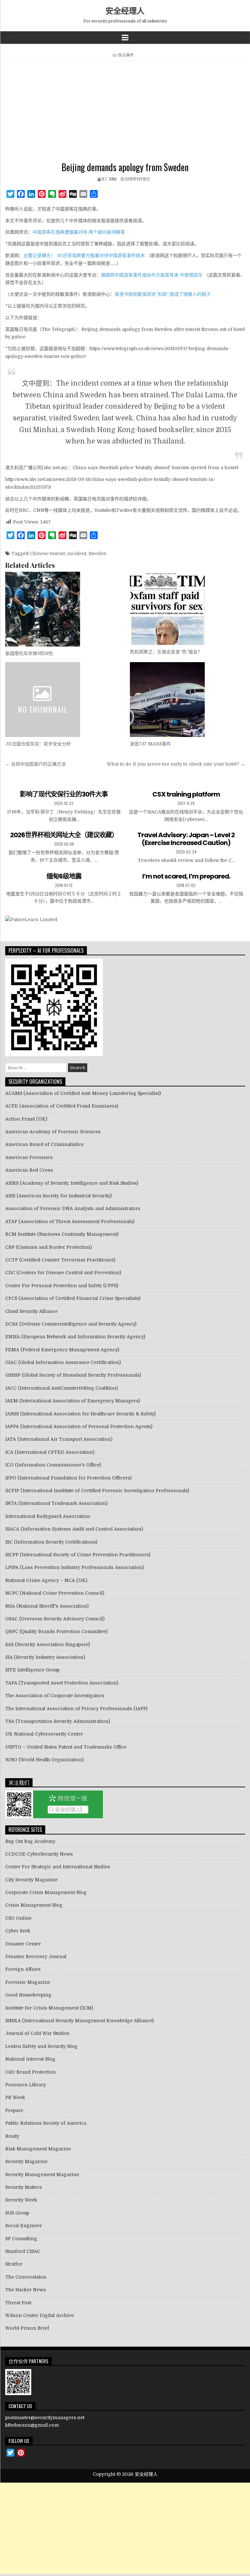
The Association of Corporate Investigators (55, 1696)
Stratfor (14, 2264)
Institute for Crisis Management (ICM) (49, 2008)
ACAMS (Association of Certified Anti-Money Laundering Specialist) (83, 1093)
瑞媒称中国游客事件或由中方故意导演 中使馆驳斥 (152, 275)
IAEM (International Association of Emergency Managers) (73, 1401)
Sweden (97, 553)
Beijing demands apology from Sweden (125, 167)
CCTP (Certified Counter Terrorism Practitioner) (60, 1260)
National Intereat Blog (30, 2059)
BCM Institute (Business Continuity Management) (62, 1234)
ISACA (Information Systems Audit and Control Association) (74, 1529)
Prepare (14, 2110)
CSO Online (18, 1918)
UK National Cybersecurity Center (44, 1734)
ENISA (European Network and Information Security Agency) (75, 1337)
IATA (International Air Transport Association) (59, 1439)
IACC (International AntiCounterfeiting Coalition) (62, 1388)
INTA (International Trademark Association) (56, 1503)
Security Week (21, 2200)
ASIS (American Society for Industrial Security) (58, 1196)
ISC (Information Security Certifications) (51, 1542)
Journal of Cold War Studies (37, 2033)
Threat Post (18, 2303)
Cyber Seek (18, 1931)
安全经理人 (125, 10)
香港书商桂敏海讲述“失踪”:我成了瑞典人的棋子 (163, 294)
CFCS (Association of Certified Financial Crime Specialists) (73, 1298)
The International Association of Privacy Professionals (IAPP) (76, 1709)
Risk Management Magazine (38, 2149)
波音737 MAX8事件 (150, 744)
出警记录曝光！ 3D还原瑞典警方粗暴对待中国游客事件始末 (84, 255)
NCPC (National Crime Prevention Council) (55, 1593)
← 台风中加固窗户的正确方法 (35, 764)
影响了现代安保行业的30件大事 (64, 794)
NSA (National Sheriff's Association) (47, 1606)
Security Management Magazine (42, 2174)
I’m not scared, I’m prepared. (186, 876)
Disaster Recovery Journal (36, 1956)
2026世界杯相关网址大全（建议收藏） (64, 835)
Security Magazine (26, 2161)
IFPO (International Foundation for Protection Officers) (68, 1478)
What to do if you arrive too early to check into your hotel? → (176, 764)
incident (77, 553)
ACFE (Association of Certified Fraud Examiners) (62, 1106)
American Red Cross (29, 1170)
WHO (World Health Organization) (44, 1760)
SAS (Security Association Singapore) (48, 1644)
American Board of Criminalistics (44, 1144)
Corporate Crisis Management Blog (46, 1892)
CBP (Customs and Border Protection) (49, 1247)
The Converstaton (26, 2277)
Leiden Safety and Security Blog (41, 2046)
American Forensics (29, 1157)
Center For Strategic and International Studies (58, 1867)
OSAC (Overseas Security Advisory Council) (55, 1619)
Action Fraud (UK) (26, 1119)
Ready (12, 2136)
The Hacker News (26, 2290)
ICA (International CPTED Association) (50, 1452)
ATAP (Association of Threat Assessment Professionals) (70, 1221)
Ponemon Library (26, 2085)
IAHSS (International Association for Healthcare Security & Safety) (80, 1414)
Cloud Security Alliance (31, 1311)
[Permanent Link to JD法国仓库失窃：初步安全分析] (63, 700)
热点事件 (126, 55)
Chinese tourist (47, 553)
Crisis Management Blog (34, 1905)
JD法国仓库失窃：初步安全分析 (38, 744)
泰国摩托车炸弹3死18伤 (29, 653)
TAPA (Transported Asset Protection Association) (62, 1683)
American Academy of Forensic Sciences (53, 1132)
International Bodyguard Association (48, 1516)
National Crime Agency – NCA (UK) (46, 1580)
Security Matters (24, 2187)
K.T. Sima (109, 179)
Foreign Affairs (23, 1969)
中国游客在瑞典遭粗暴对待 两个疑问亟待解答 (79, 232)
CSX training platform (186, 794)
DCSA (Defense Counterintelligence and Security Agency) (71, 1324)
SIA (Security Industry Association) (45, 1657)
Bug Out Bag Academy (30, 1841)
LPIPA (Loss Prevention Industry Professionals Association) (75, 1567)
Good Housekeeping (28, 1995)
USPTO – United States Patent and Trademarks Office (66, 1747)
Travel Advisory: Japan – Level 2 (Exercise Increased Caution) (186, 839)
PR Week (15, 2097)
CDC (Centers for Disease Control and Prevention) (63, 1273)
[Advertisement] (125, 113)
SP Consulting (21, 2239)
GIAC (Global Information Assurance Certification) (63, 1362)
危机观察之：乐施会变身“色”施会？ (166, 652)
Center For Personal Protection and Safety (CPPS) (62, 1286)
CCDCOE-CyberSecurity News (39, 1854)
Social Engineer (24, 2226)
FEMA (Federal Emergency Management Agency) (62, 1350)
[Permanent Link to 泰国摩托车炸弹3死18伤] (63, 609)
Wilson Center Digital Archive (40, 2315)
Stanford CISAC (23, 2251)
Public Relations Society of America (46, 2123)
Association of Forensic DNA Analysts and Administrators (73, 1208)
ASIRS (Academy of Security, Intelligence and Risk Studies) (72, 1183)
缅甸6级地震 (64, 876)
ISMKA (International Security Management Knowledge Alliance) (79, 2021)
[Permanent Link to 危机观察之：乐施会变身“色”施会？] (187, 608)
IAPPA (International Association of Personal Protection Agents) (79, 1426)
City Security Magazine (31, 1880)
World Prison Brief (27, 2328)
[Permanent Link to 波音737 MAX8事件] (187, 700)
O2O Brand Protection (30, 2072)
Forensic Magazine (28, 1982)
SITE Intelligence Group (32, 1670)
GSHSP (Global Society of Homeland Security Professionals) (73, 1375)
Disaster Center (23, 1944)
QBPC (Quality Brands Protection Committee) (56, 1631)
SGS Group (17, 2213)
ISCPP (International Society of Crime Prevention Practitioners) (78, 1555)
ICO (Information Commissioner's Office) (53, 1465)
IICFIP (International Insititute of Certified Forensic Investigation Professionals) (97, 1491)
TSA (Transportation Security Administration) (58, 1721)
